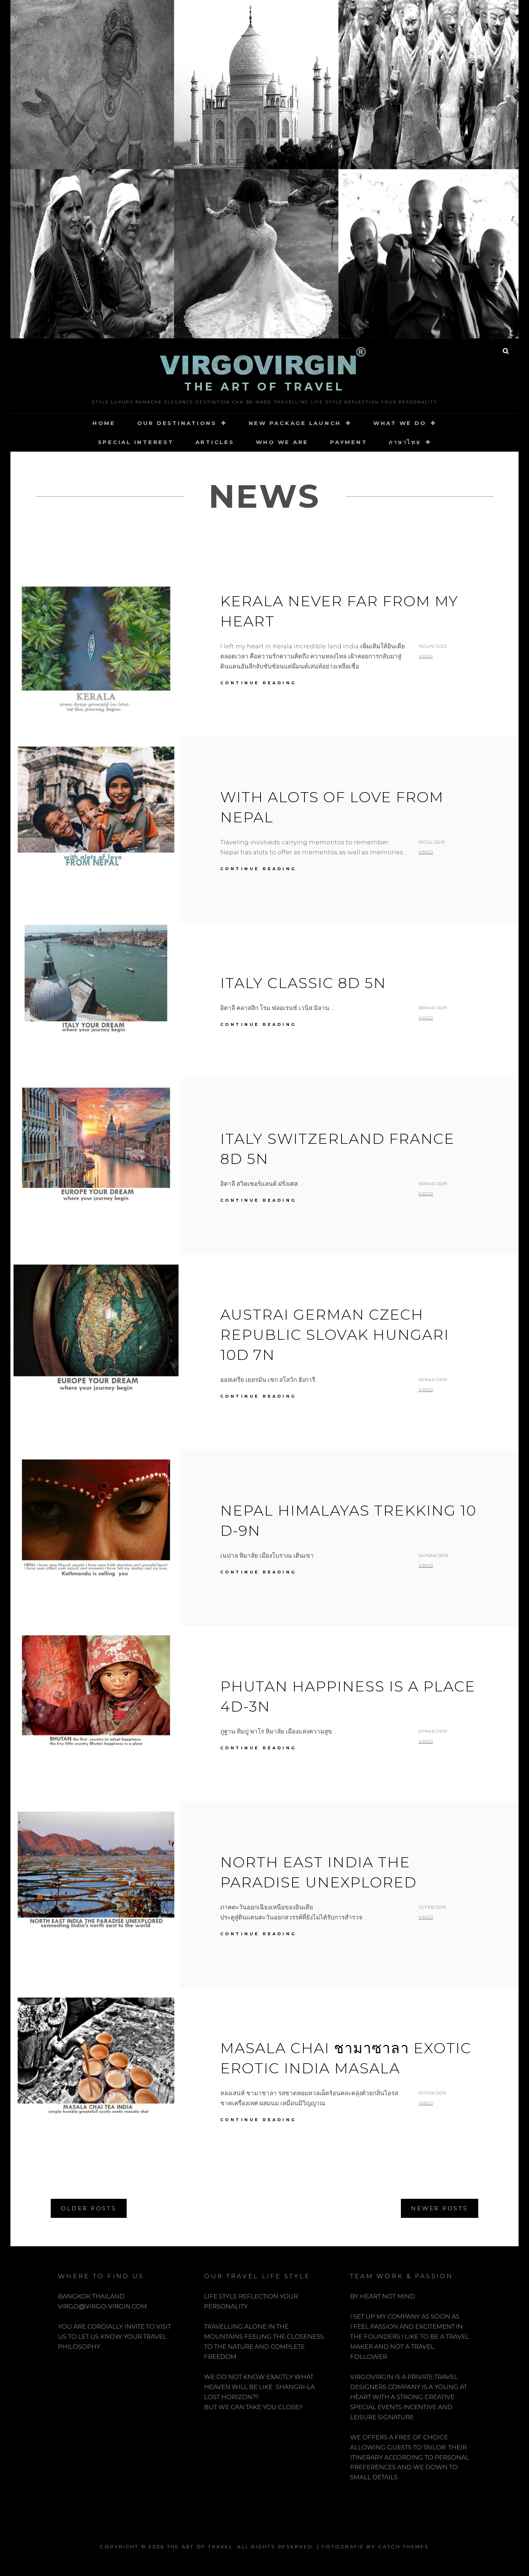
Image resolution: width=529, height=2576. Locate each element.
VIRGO (426, 656)
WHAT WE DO (400, 423)
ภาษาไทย (405, 442)
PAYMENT (349, 442)
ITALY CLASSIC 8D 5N (303, 983)
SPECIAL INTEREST (136, 442)
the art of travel (264, 387)
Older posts (89, 2208)
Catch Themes (404, 2547)
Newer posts (439, 2208)
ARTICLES (215, 442)
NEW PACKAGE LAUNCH (295, 423)
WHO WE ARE (282, 442)
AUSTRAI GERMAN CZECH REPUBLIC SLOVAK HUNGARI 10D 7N (335, 1335)
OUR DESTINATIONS (177, 423)
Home (104, 423)
